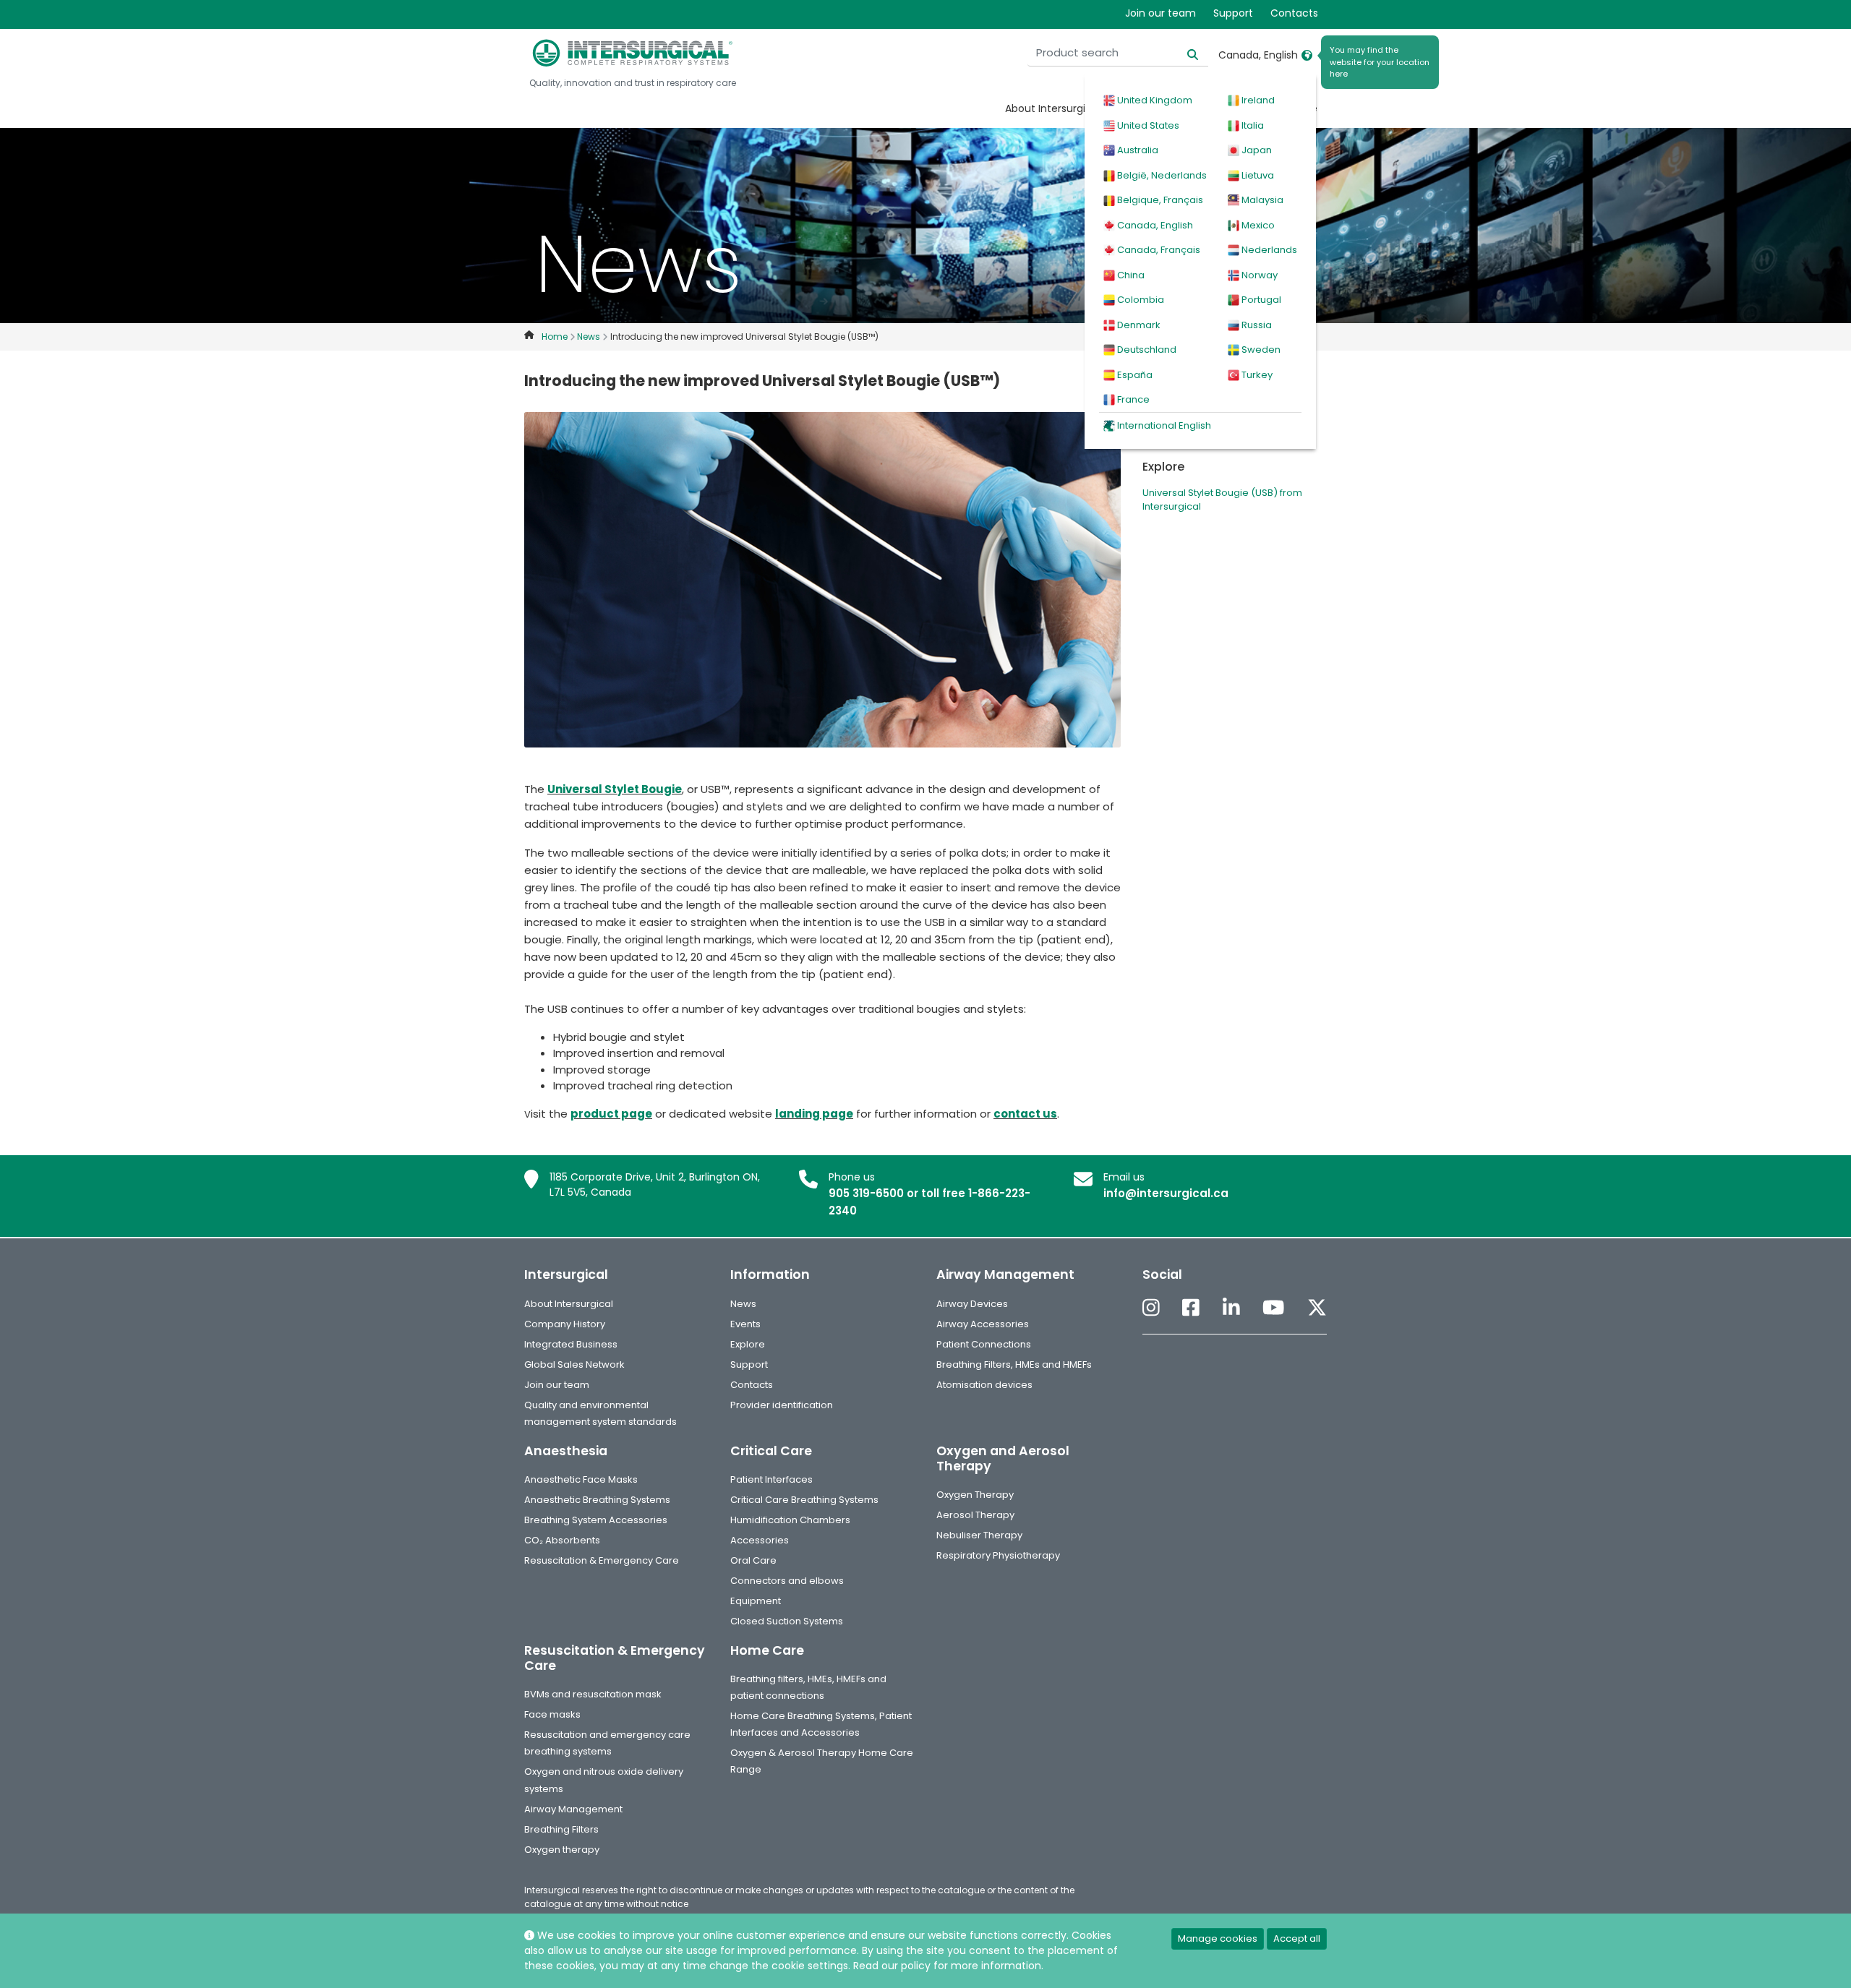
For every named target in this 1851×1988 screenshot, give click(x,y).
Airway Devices (972, 1304)
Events (745, 1324)
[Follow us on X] (1317, 1309)
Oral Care (753, 1560)
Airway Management (573, 1809)
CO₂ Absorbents (562, 1540)
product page (611, 1114)
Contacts (1294, 13)
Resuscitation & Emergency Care (602, 1560)
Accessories (760, 1540)
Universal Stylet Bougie (615, 789)
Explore (748, 1344)
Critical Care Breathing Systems (804, 1500)
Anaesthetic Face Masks (581, 1479)
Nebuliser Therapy (979, 1535)
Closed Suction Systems (787, 1621)
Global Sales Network (574, 1364)
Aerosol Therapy (975, 1515)
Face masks (552, 1714)
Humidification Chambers (790, 1520)
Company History (565, 1324)
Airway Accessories (983, 1324)
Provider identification (782, 1405)
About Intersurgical (1053, 108)
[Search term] (1184, 53)
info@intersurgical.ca (1166, 1193)
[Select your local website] (1307, 55)
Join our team (1160, 13)
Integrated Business (571, 1344)
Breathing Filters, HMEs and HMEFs (1014, 1364)
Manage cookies (1218, 1938)
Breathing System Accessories (596, 1520)
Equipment (756, 1601)
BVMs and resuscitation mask (593, 1694)
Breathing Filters (561, 1829)
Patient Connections (984, 1344)
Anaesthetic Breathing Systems (597, 1500)
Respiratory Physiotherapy (998, 1555)
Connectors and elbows (787, 1581)
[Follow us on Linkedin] (1231, 1309)
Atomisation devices (984, 1385)
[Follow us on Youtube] (1273, 1309)
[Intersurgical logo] (633, 53)
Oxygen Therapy (975, 1495)
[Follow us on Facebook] (1191, 1309)
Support (1233, 13)
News (743, 1304)
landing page (814, 1114)
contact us (1025, 1114)
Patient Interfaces (771, 1479)
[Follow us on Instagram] (1151, 1309)
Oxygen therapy (562, 1850)
